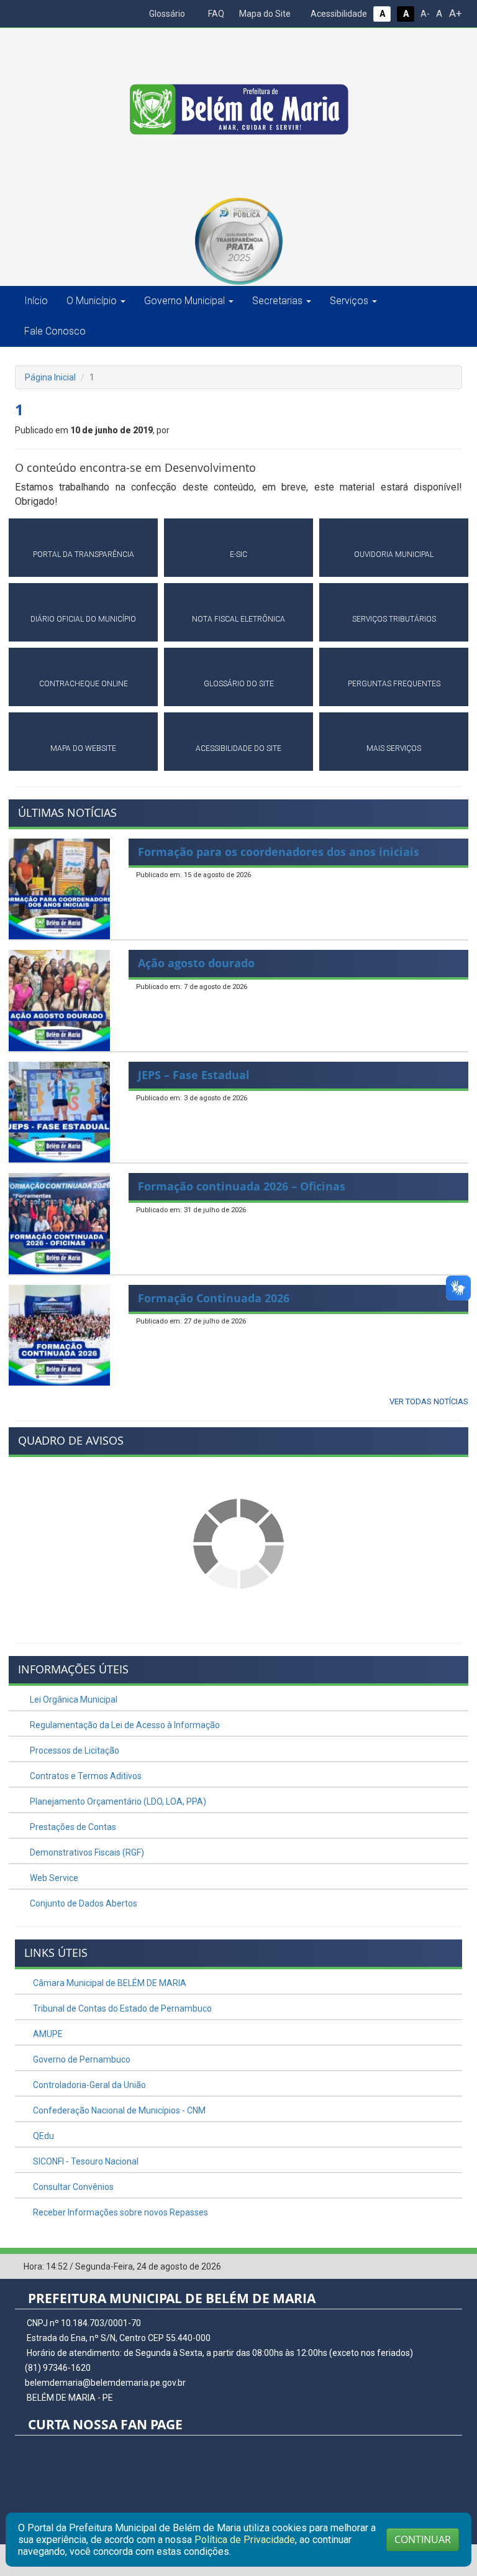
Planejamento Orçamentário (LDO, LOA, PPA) (117, 1801)
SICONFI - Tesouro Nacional (85, 2161)
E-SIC (238, 554)
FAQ (215, 14)
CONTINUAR (423, 2539)
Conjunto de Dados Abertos (83, 1903)
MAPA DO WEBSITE (83, 748)
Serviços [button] (349, 301)
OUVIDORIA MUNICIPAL (394, 554)
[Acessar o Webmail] (434, 2267)
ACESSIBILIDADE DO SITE (238, 748)
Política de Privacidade (245, 2540)
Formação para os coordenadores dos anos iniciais (279, 852)
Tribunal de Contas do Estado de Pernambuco (121, 2008)
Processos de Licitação (74, 1750)
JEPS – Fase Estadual (194, 1075)
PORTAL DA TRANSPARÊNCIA (84, 554)
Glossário (166, 14)
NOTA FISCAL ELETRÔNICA (238, 619)
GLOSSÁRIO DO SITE (239, 684)
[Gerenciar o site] (453, 2267)
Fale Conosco (55, 331)
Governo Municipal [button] (184, 301)
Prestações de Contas (72, 1827)
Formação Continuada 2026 (214, 1298)
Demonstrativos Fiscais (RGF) (86, 1852)
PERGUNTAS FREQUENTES (394, 684)
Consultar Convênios (72, 2187)
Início (36, 301)
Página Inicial (50, 377)
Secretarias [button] (277, 301)
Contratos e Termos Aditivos (85, 1776)
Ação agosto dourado (196, 963)
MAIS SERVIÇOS (394, 748)
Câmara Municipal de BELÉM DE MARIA (109, 1983)
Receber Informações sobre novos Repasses (120, 2212)
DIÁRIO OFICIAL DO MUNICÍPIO (83, 619)
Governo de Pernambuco (81, 2059)
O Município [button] (92, 301)
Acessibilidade (338, 14)
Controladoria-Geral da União (89, 2085)
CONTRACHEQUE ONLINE (84, 684)
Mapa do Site (264, 14)
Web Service (53, 1878)
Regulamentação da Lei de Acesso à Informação (124, 1725)
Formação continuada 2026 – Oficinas (242, 1186)
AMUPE (47, 2034)
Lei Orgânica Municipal (73, 1700)
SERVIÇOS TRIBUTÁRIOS (394, 619)
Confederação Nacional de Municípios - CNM (118, 2110)
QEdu (43, 2136)
